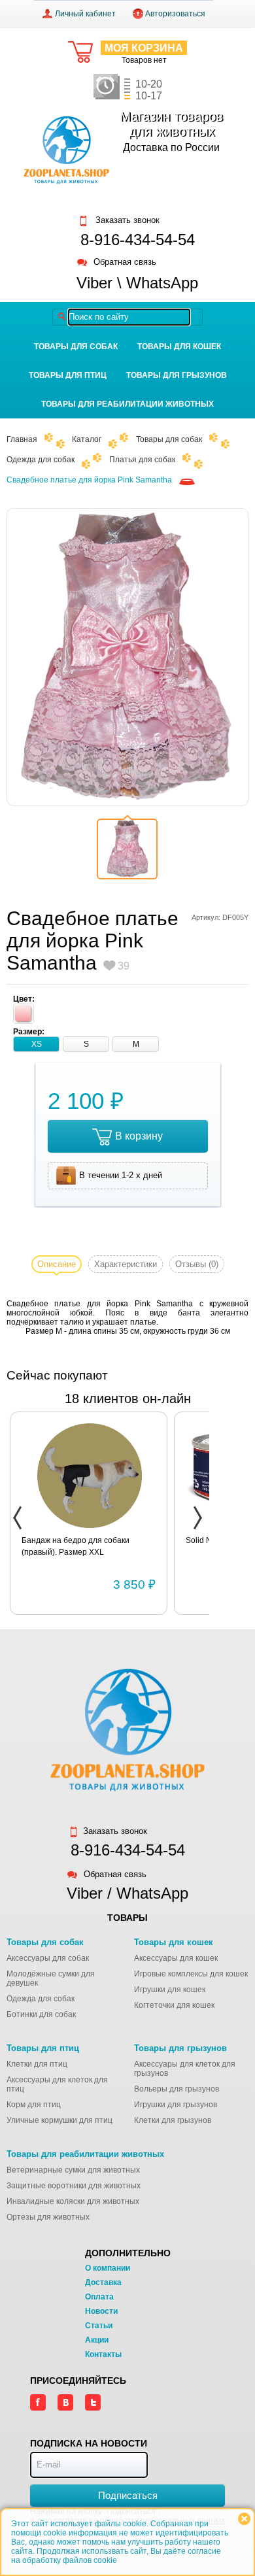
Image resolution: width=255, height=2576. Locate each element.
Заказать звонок (126, 220)
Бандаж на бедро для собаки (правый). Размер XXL (76, 1546)
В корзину (139, 1136)
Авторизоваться (175, 14)
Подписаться (128, 2495)
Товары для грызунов (177, 375)
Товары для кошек (179, 347)
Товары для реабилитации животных (127, 404)
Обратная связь (125, 263)
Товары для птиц (68, 375)
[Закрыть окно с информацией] (244, 2519)
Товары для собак (76, 347)
